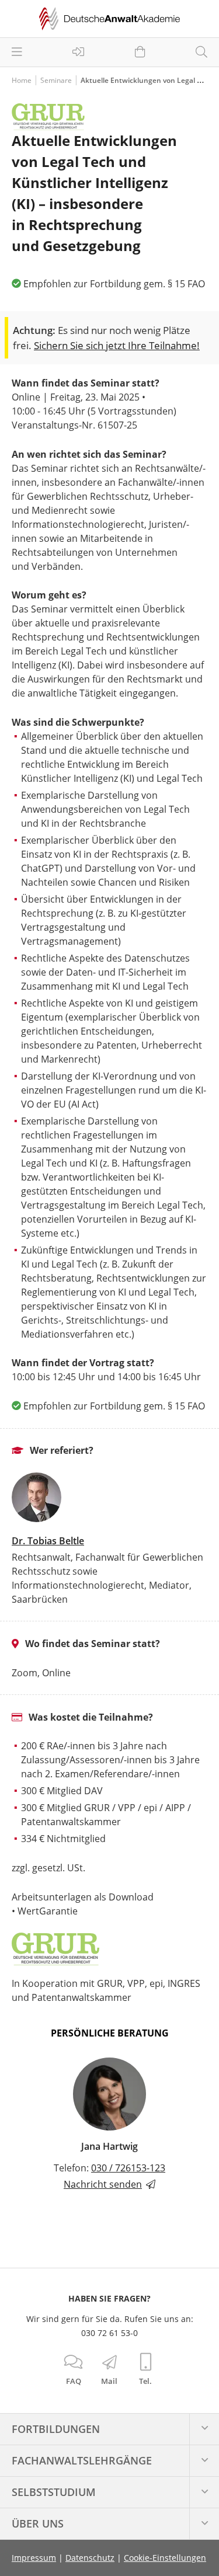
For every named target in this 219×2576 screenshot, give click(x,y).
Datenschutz (90, 2558)
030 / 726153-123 (128, 2168)
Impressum (34, 2558)
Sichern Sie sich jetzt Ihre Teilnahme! (117, 345)
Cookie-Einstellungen (165, 2558)
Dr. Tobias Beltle (48, 1541)
